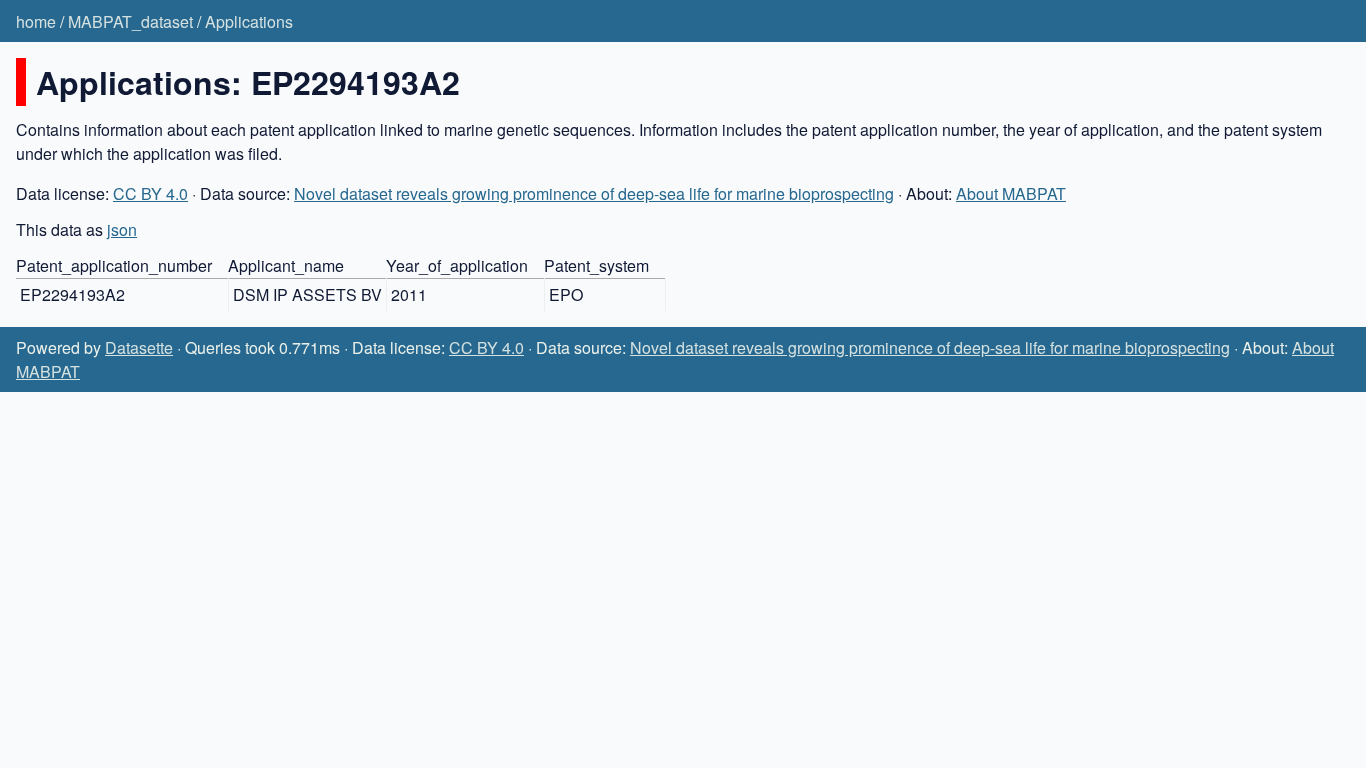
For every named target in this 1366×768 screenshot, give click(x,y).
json (122, 229)
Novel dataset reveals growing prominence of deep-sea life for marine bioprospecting (594, 193)
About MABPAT (1011, 193)
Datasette (139, 347)
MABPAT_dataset (130, 21)
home (36, 21)
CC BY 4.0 (150, 193)
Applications (249, 21)
